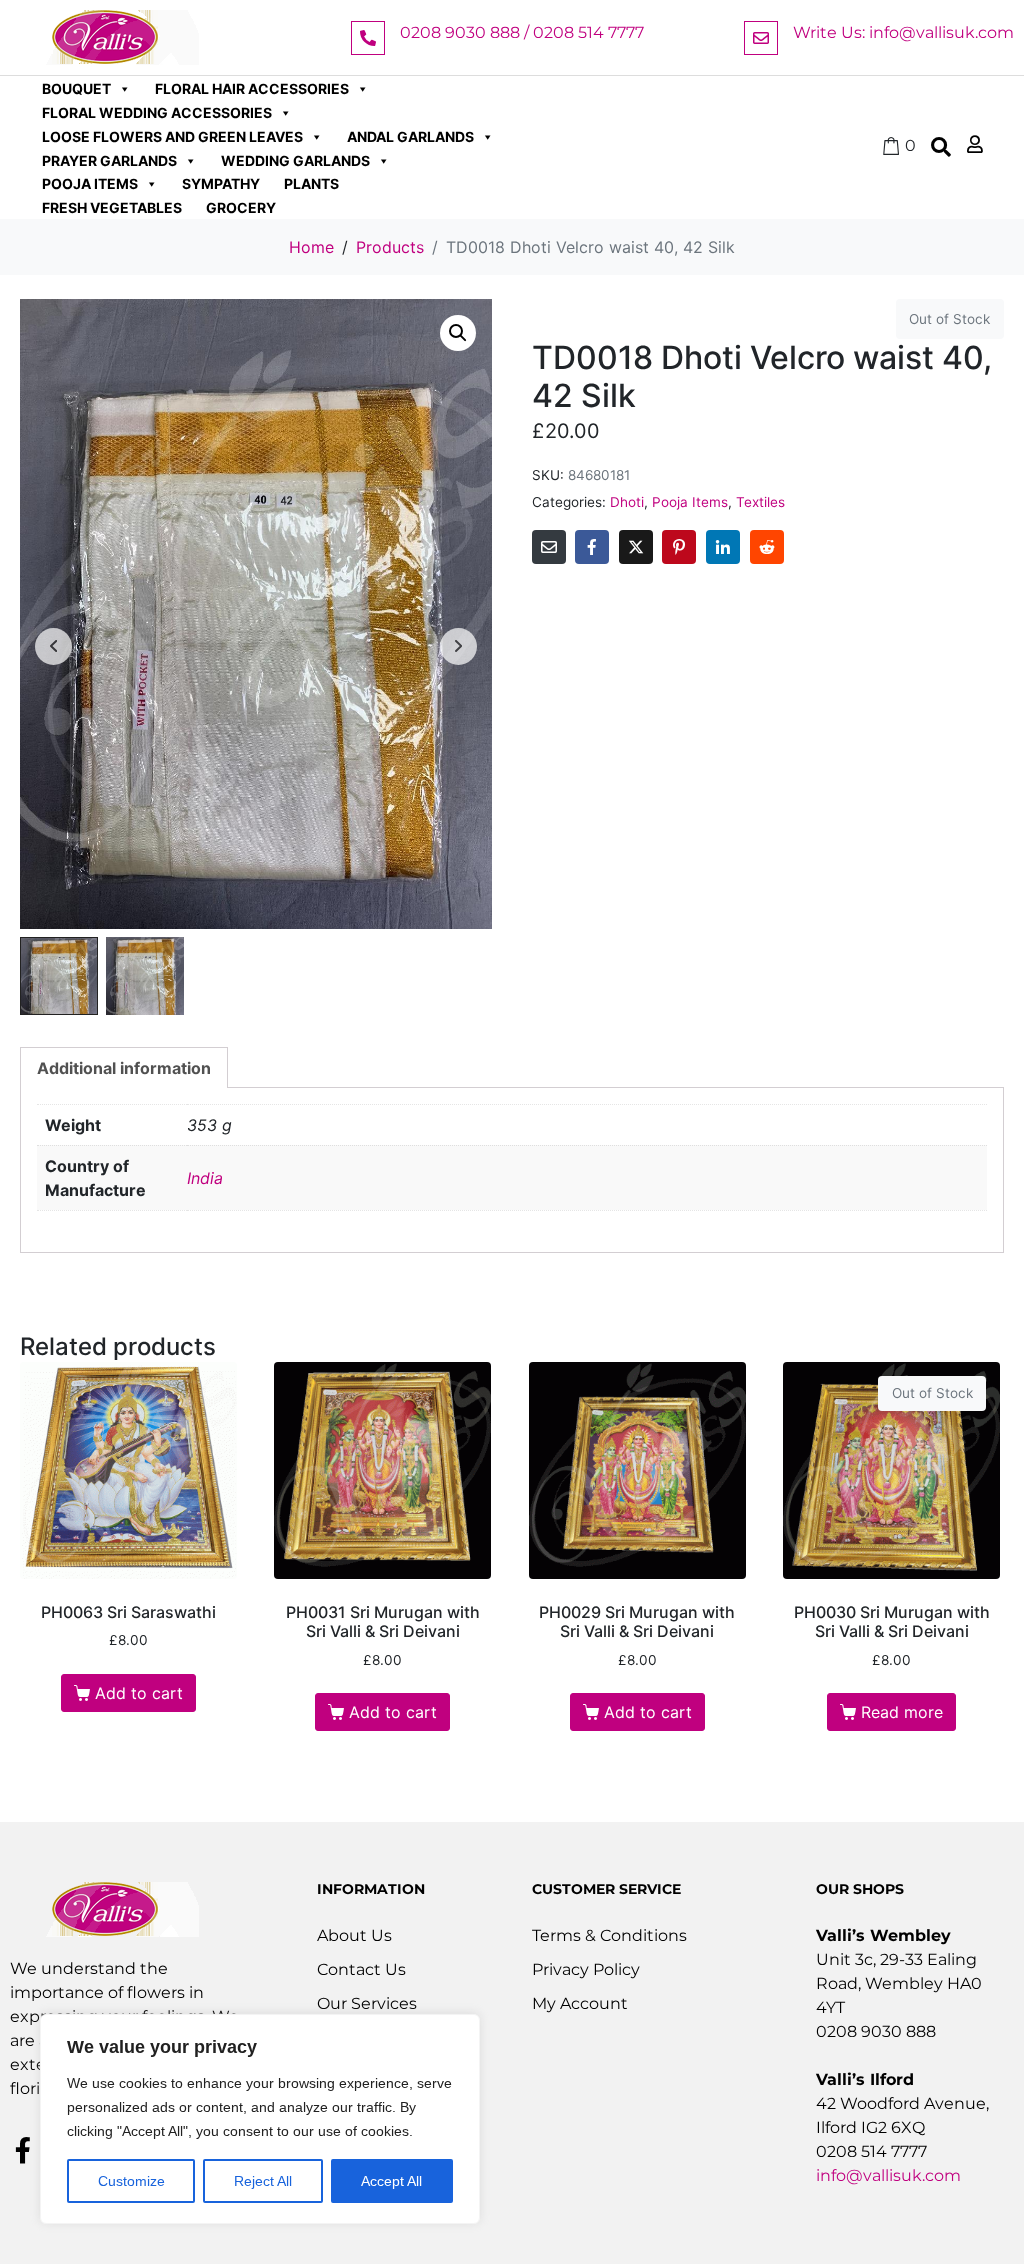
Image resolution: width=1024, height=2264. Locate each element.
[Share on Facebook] (592, 547)
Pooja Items (90, 183)
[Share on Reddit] (767, 547)
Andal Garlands (410, 136)
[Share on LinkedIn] (723, 547)
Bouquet (76, 88)
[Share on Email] (549, 547)
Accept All (391, 2181)
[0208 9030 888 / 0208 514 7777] (368, 38)
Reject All (263, 2181)
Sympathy (221, 183)
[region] (260, 2119)
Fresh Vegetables (112, 207)
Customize (131, 2181)
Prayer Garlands (109, 160)
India (205, 1178)
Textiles (760, 502)
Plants (311, 183)
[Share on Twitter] (636, 547)
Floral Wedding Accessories (157, 112)
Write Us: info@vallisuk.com (903, 32)
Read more (902, 1712)
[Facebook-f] (23, 2150)
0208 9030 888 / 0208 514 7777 (522, 32)
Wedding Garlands (295, 160)
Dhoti (627, 502)
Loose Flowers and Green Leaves (172, 136)
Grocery (241, 207)
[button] (458, 333)
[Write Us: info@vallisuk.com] (761, 38)
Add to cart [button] (139, 1693)
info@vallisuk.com (888, 2175)
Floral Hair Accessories (252, 88)
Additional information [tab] (124, 1068)
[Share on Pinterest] (679, 547)
